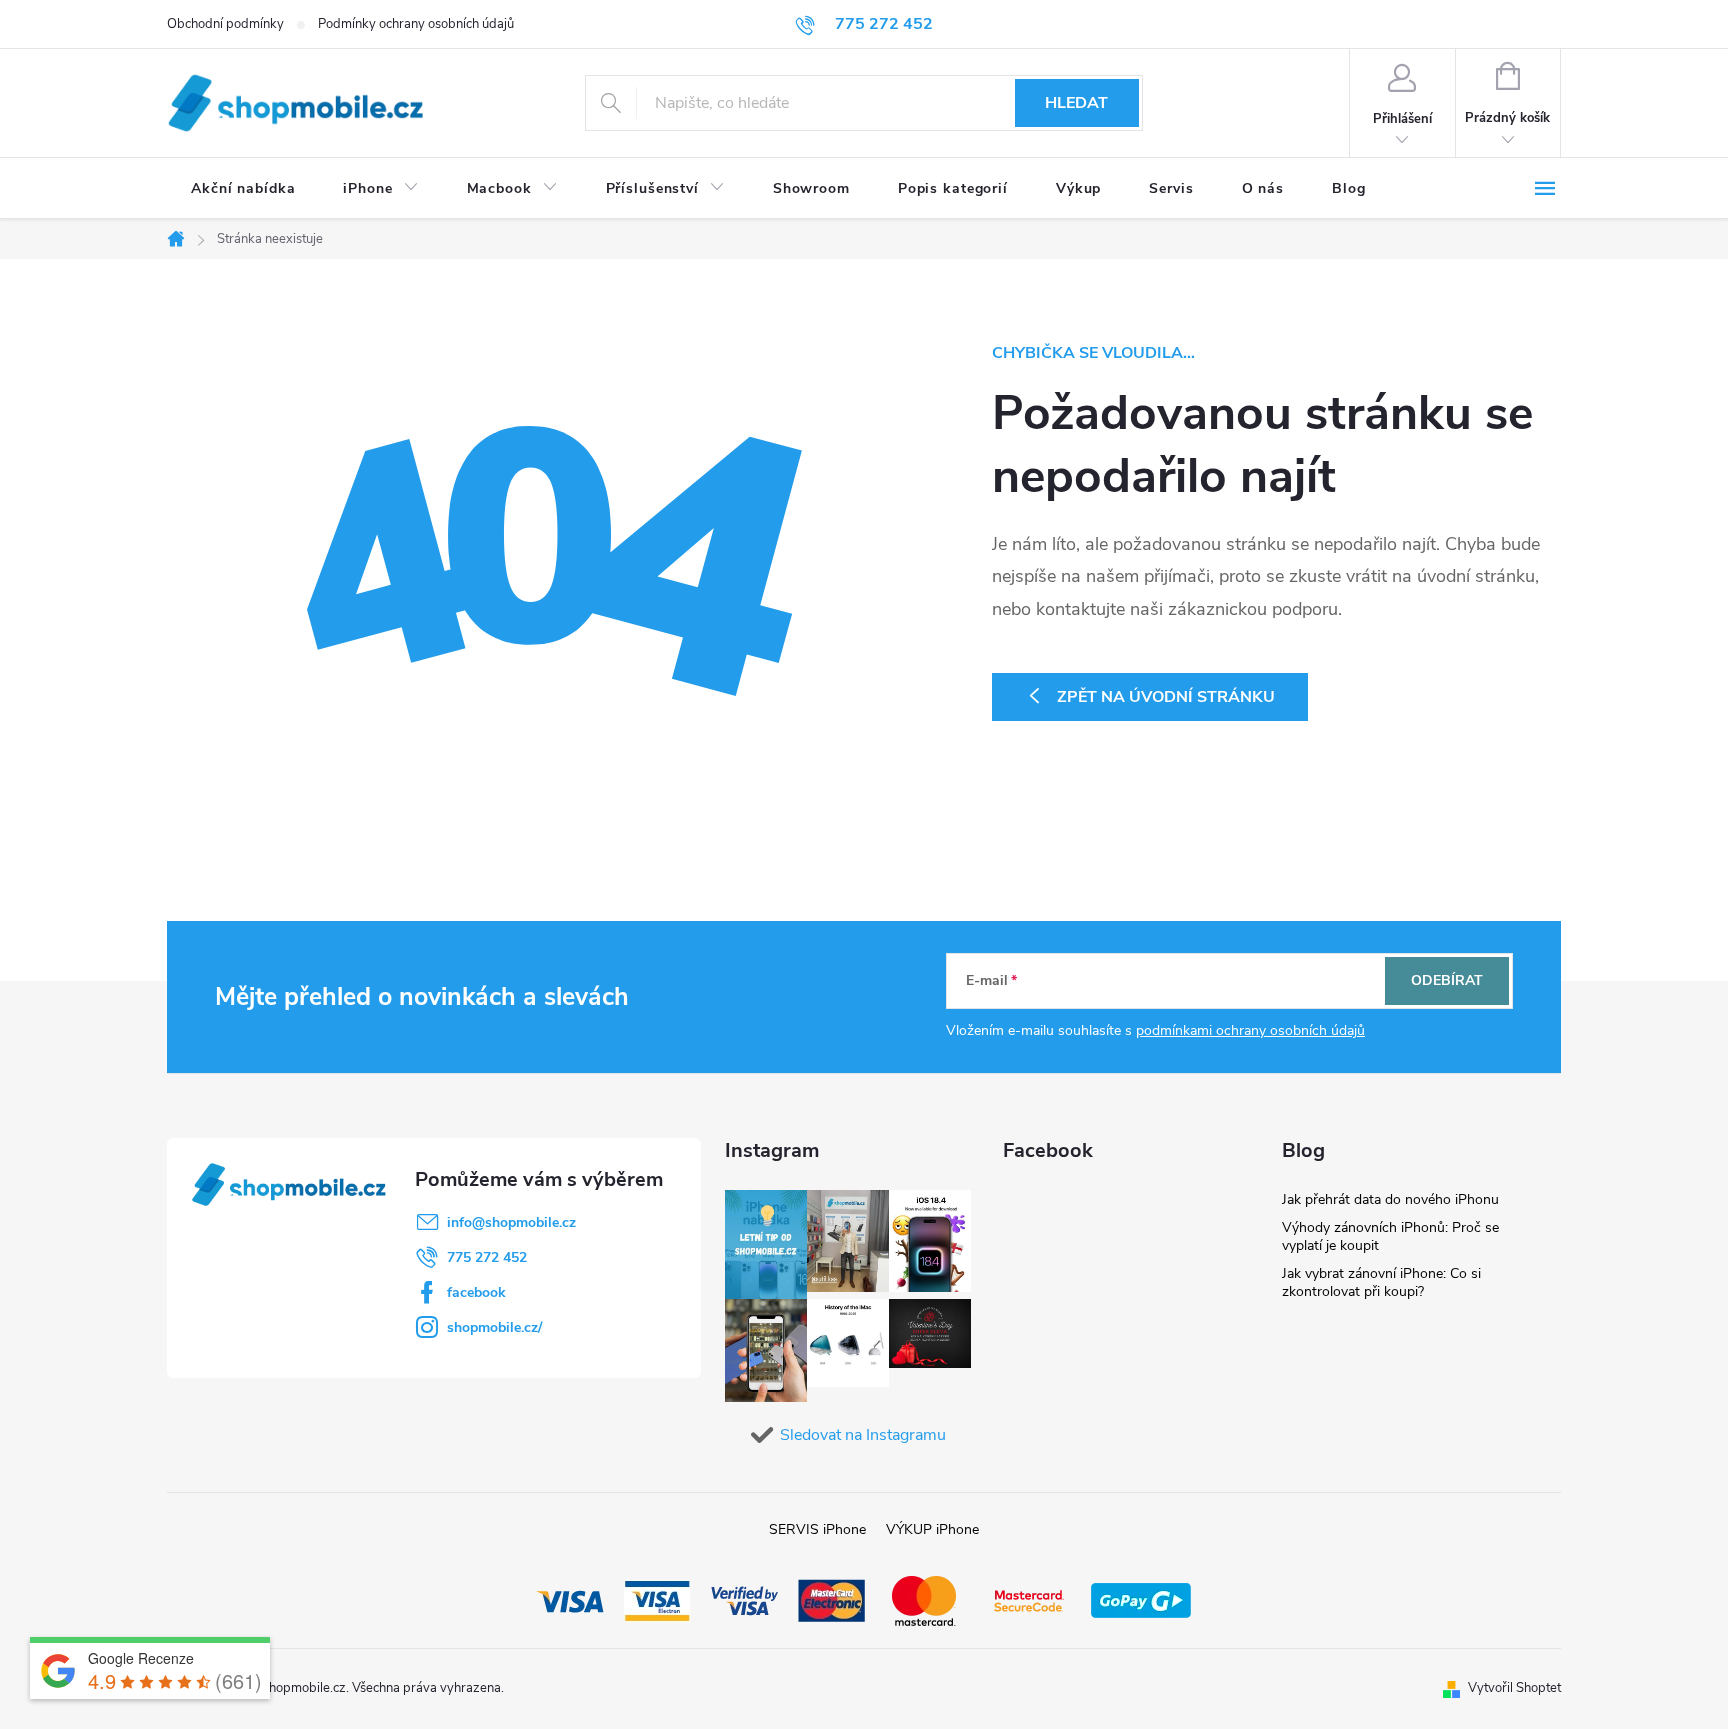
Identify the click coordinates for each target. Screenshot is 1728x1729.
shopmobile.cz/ (494, 1327)
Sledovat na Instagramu (863, 1435)
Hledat (1076, 103)
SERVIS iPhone (817, 1529)
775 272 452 (487, 1257)
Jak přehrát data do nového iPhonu (1390, 1199)
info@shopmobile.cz (511, 1222)
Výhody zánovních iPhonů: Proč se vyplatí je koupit (1390, 1236)
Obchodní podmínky (225, 24)
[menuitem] (243, 189)
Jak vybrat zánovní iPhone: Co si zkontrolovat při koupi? (1381, 1282)
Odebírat (1447, 980)
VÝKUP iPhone (932, 1529)
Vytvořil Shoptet (1514, 1688)
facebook (476, 1292)
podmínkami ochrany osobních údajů (1250, 1030)
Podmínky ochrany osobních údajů (416, 24)
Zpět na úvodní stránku (1166, 697)
